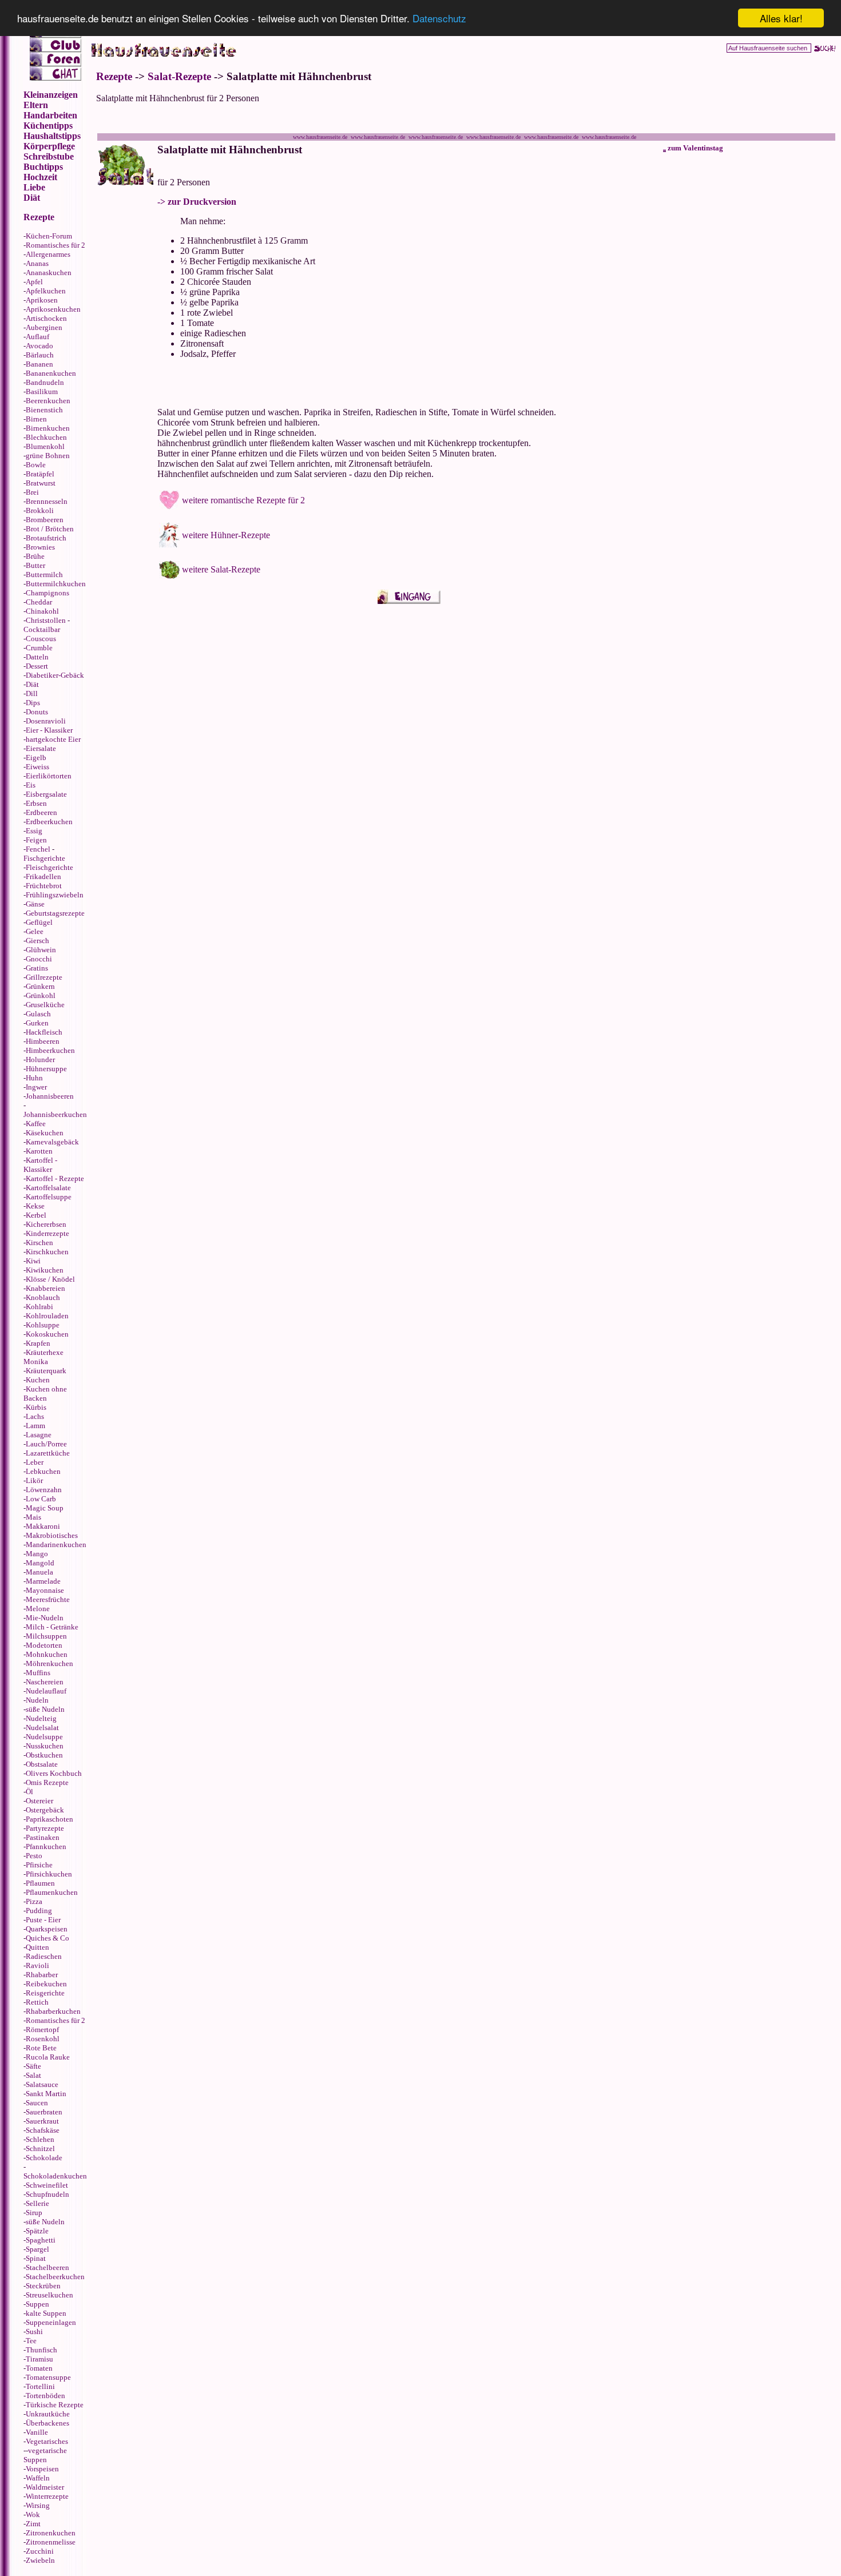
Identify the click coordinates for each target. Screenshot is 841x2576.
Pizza (34, 1901)
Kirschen (39, 1243)
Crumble (39, 648)
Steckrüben (43, 2286)
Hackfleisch (44, 1032)
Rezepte (114, 76)
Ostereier (39, 1801)
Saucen (37, 2103)
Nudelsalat (42, 1728)
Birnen (36, 419)
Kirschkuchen (47, 1252)
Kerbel (36, 1215)
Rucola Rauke (48, 2057)
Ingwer (36, 1087)
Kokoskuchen (47, 1334)
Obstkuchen (44, 1755)
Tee (31, 2341)
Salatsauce (42, 2084)
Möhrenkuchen (49, 1663)
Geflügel (39, 922)
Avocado (39, 346)
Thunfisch (41, 2350)
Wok (33, 2515)
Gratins (37, 968)
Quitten (37, 1947)
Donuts (37, 712)
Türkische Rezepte (55, 2405)
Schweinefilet (47, 2185)
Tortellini (40, 2386)
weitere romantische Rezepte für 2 (243, 500)
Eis (31, 785)
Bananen (39, 364)
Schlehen (40, 2139)
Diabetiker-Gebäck (55, 675)
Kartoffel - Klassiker (40, 1165)
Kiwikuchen (45, 1270)
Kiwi (33, 1261)
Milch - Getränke (52, 1627)
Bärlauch (40, 355)
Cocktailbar (42, 629)
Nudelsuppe (44, 1737)
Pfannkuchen (46, 1846)
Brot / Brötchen (50, 529)
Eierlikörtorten (49, 776)
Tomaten (39, 2368)
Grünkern (40, 986)
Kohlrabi (39, 1307)
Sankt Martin (46, 2094)
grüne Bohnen (48, 456)
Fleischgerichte (49, 867)
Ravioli (37, 1965)
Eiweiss (37, 767)
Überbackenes (47, 2423)
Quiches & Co (47, 1938)
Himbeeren (43, 1041)
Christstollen (46, 620)
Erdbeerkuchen (49, 822)
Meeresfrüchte (48, 1599)
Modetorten (44, 1645)
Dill (32, 693)
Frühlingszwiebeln (55, 895)
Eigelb (36, 758)
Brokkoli (40, 510)
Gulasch (38, 1014)
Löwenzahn (44, 1490)
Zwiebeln (40, 2560)
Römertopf (42, 2030)
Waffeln (38, 2478)
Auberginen (44, 327)
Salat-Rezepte (179, 76)
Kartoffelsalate (48, 1188)
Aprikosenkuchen (53, 309)
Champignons (47, 593)
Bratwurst (41, 483)
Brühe (35, 556)
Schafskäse (43, 2130)
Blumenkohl (45, 446)
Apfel (34, 282)
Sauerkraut (42, 2121)
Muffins (38, 1673)
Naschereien (45, 1682)
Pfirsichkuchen (49, 1874)
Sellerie (37, 2203)
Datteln (37, 657)
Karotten (39, 1151)
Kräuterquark (46, 1371)
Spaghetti (41, 2240)
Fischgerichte (44, 858)
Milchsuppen (46, 1636)
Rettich (37, 2002)
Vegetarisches (47, 2441)
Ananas (37, 263)
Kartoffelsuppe (49, 1197)
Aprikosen (42, 300)
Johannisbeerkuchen (55, 1114)
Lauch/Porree (46, 1444)
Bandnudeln (45, 382)
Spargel (37, 2249)
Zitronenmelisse (51, 2542)
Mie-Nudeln (45, 1618)
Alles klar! (781, 18)
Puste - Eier (43, 1920)
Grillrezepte (44, 977)
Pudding (39, 1911)
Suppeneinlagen (51, 2322)
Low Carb (41, 1499)
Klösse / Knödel (50, 1279)
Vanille (37, 2432)
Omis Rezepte (47, 1782)
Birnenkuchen (48, 428)
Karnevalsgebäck (52, 1142)
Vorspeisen (42, 2469)
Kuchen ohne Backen (45, 1394)
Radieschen (44, 1956)
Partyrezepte (45, 1828)
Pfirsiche (39, 1865)
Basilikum (42, 391)
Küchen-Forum (49, 236)
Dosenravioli (46, 721)
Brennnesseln (47, 501)
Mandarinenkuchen (56, 1545)
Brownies (40, 547)
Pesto (34, 1856)
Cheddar (39, 602)
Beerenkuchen (48, 401)
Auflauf (37, 337)
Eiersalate (41, 748)
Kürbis (36, 1407)
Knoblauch (43, 1297)
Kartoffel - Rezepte (55, 1178)
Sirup (34, 2213)
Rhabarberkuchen (53, 2011)
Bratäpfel (40, 474)
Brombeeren (45, 520)
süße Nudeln (45, 1709)
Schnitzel (40, 2148)
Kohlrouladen (47, 1316)
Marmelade (43, 1581)
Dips (33, 703)
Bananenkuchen (51, 373)
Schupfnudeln (47, 2194)
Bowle (36, 465)
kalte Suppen (46, 2313)
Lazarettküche (48, 1453)
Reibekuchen (46, 1984)
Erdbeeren (41, 812)
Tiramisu (39, 2359)
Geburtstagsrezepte (55, 913)
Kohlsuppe (43, 1325)
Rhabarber (42, 1975)
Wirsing (38, 2505)
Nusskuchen (45, 1746)
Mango (37, 1554)
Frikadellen (43, 876)
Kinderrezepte (47, 1233)
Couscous (41, 639)
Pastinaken (43, 1837)
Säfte (33, 2066)
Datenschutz (439, 19)
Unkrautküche (48, 2414)
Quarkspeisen (47, 1929)
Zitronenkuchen (51, 2533)
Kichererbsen (46, 1224)
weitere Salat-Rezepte (221, 569)
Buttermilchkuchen (56, 584)
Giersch (37, 941)
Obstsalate (42, 1764)
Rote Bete (41, 2048)
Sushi (34, 2331)
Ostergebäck (45, 1810)
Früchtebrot (44, 886)
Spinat (36, 2258)
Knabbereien (45, 1288)
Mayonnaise (45, 1590)
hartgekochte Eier (53, 739)
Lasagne (39, 1435)
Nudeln (37, 1700)
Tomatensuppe (48, 2377)
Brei (32, 492)
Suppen (37, 2304)
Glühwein (41, 950)
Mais (33, 1517)
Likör (34, 1480)
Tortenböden (45, 2396)
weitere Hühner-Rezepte (226, 535)
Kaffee (36, 1124)
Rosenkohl (43, 2039)
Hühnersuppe (46, 1069)
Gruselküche (45, 1005)
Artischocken (46, 318)
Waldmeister (45, 2487)
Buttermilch (44, 575)
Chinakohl (42, 611)
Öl (29, 1792)
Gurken (37, 1023)
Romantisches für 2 (55, 245)
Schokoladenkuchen (55, 2176)
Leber (35, 1462)
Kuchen (38, 1380)
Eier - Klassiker (49, 730)
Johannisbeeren (50, 1096)
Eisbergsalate (46, 794)
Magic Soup (45, 1508)
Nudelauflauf (46, 1691)
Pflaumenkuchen (52, 1892)
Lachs (35, 1416)
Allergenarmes (48, 254)
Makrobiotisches (52, 1535)
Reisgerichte (45, 1993)
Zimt (33, 2524)
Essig (34, 831)
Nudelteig (41, 1718)
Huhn (34, 1078)
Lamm (35, 1426)
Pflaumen (40, 1883)
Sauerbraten (44, 2112)
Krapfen (38, 1343)
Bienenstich (44, 410)
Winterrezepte (47, 2496)
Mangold (40, 1563)
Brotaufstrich (46, 538)
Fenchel (38, 849)
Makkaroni (43, 1526)
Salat (33, 2075)
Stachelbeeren (47, 2267)
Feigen (36, 840)
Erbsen (36, 803)
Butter (35, 565)
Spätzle (37, 2231)
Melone (38, 1609)
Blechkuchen (46, 437)
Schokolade (44, 2158)
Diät (32, 684)
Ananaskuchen (49, 273)
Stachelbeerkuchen (55, 2277)
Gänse (35, 904)
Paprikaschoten (49, 1819)
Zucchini (40, 2551)
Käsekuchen (45, 1133)
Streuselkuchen (49, 2295)
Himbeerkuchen (50, 1050)
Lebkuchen (43, 1471)
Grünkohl (41, 995)
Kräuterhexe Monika (43, 1357)
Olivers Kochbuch (54, 1773)
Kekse (35, 1206)
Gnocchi (39, 959)
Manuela (39, 1572)
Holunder (40, 1060)
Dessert (37, 666)
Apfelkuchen (46, 291)
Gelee (35, 931)
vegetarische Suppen (45, 2455)
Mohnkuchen (47, 1654)
